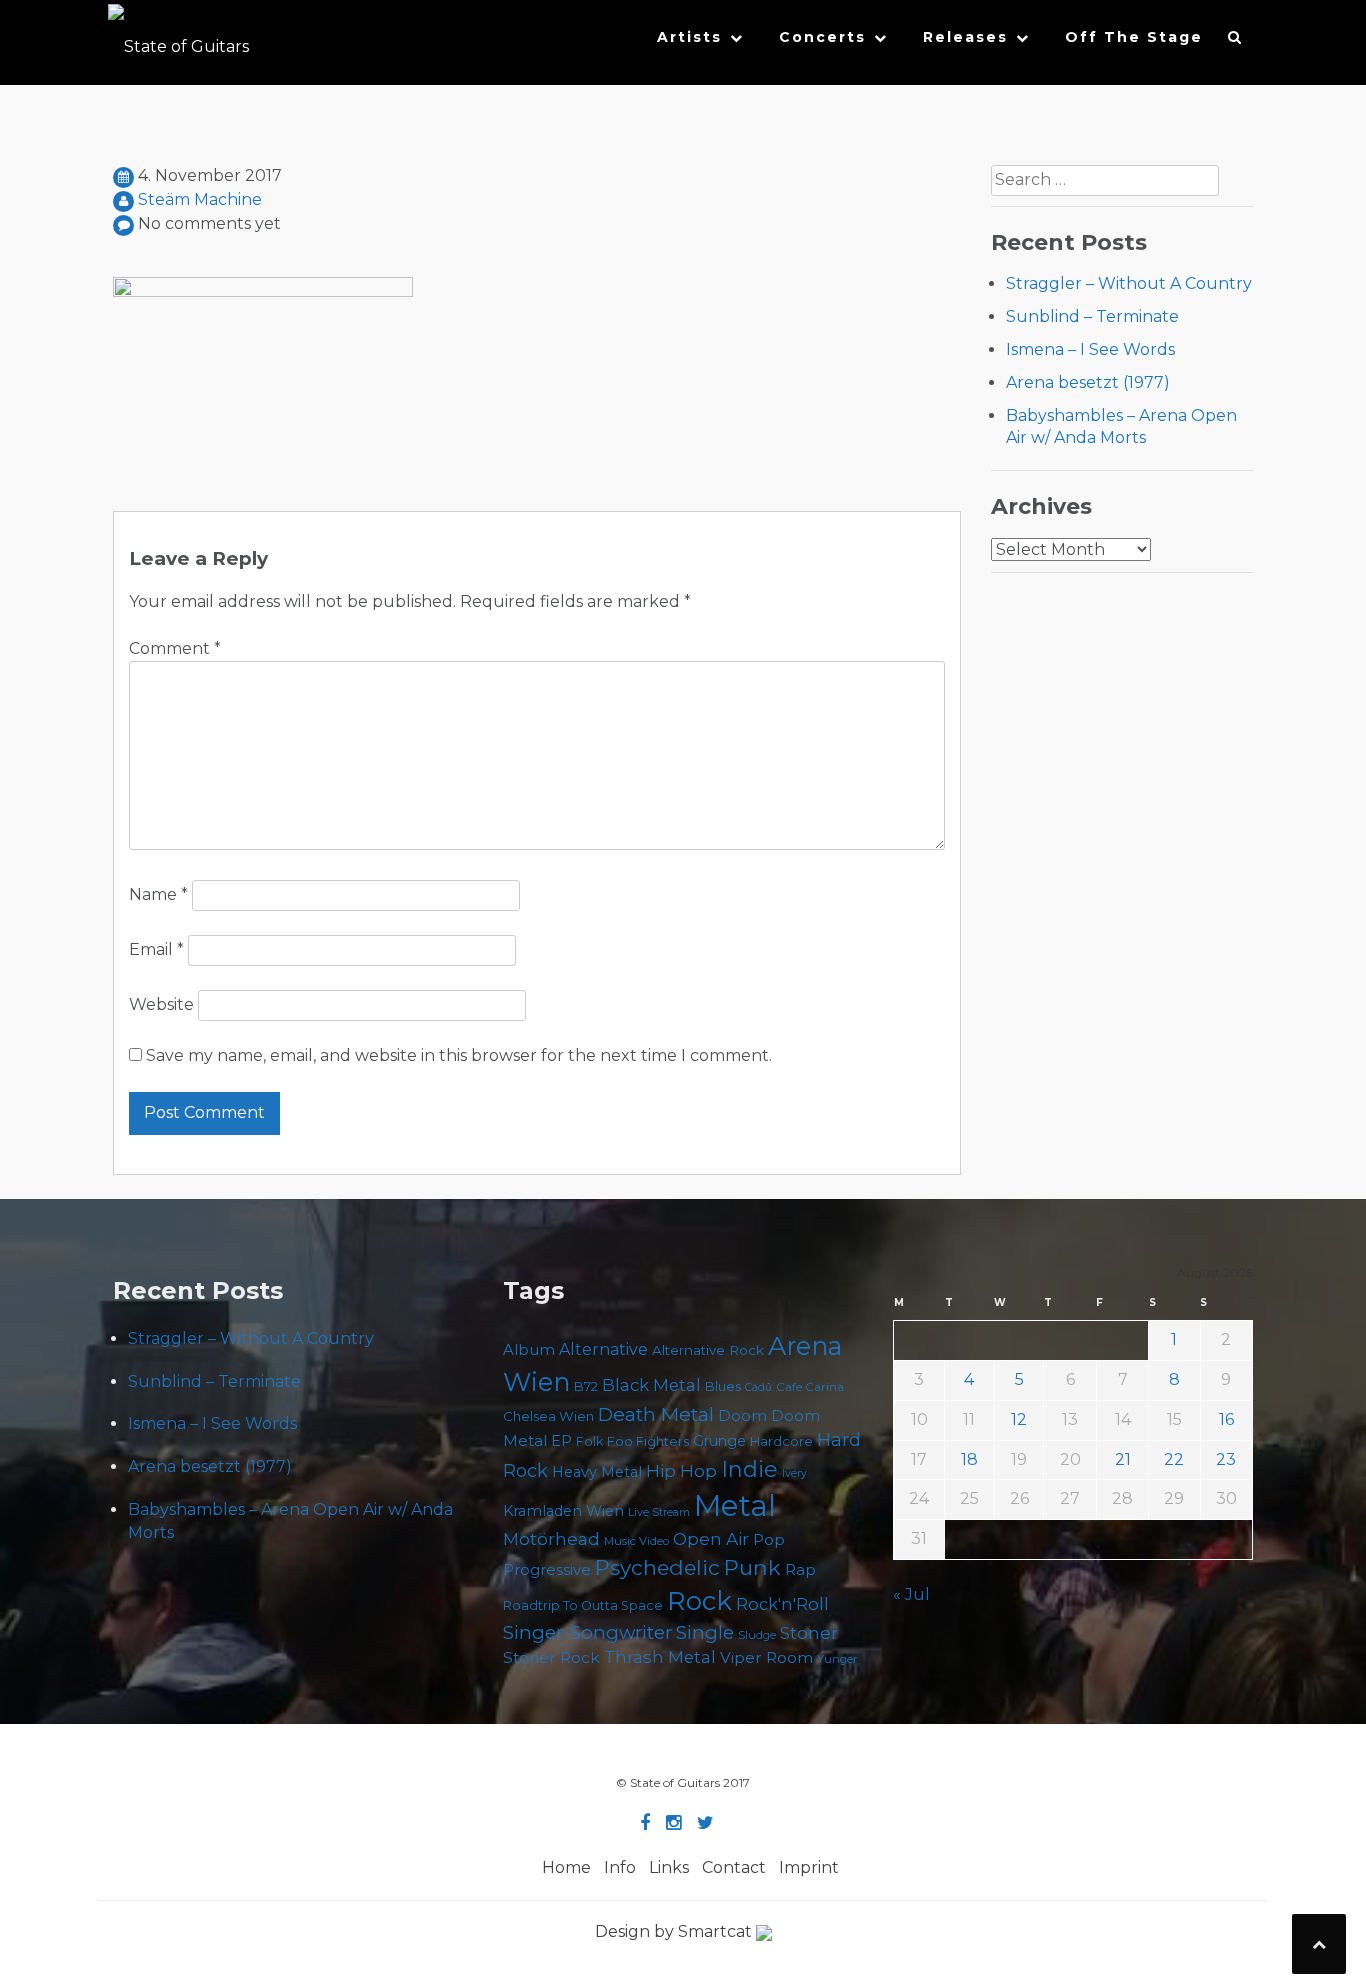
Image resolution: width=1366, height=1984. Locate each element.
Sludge (757, 1635)
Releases (965, 37)
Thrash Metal (660, 1657)
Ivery (794, 1473)
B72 (586, 1386)
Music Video (636, 1541)
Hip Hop (681, 1471)
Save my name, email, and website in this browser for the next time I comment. (459, 1055)
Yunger (837, 1659)
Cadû (758, 1387)
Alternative (603, 1349)
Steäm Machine (200, 199)
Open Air (711, 1539)
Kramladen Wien (563, 1511)
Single (705, 1632)
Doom (742, 1415)
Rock (699, 1600)
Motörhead (551, 1538)
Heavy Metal (597, 1472)
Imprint (809, 1867)
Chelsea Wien (548, 1416)
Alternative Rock (708, 1350)
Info (620, 1867)
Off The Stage (1134, 37)
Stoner (809, 1632)
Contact (734, 1867)
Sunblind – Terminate (1092, 316)
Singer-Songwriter (587, 1632)
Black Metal (651, 1385)
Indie (749, 1469)
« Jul (911, 1594)
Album (529, 1350)
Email (156, 949)
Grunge (719, 1441)
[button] (1235, 42)
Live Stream (659, 1512)
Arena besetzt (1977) (1088, 382)
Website (161, 1004)
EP (561, 1441)
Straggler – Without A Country (1129, 283)
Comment (175, 648)
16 (1226, 1419)
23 (1226, 1459)
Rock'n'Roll (782, 1604)
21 (1123, 1459)
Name (158, 894)
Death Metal (656, 1414)
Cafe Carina (810, 1387)
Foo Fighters (648, 1441)
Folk (589, 1441)
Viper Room (766, 1657)
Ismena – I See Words (1090, 349)
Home (566, 1867)
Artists (689, 37)
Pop (769, 1539)
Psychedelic (657, 1567)
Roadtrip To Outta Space (583, 1605)
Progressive (547, 1570)
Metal (735, 1505)
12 (1019, 1419)
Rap (800, 1569)
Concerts (822, 37)
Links (669, 1867)
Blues (723, 1386)
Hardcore (781, 1441)
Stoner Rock (551, 1657)
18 (969, 1459)
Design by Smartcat (675, 1931)
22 (1174, 1459)
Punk (752, 1567)
